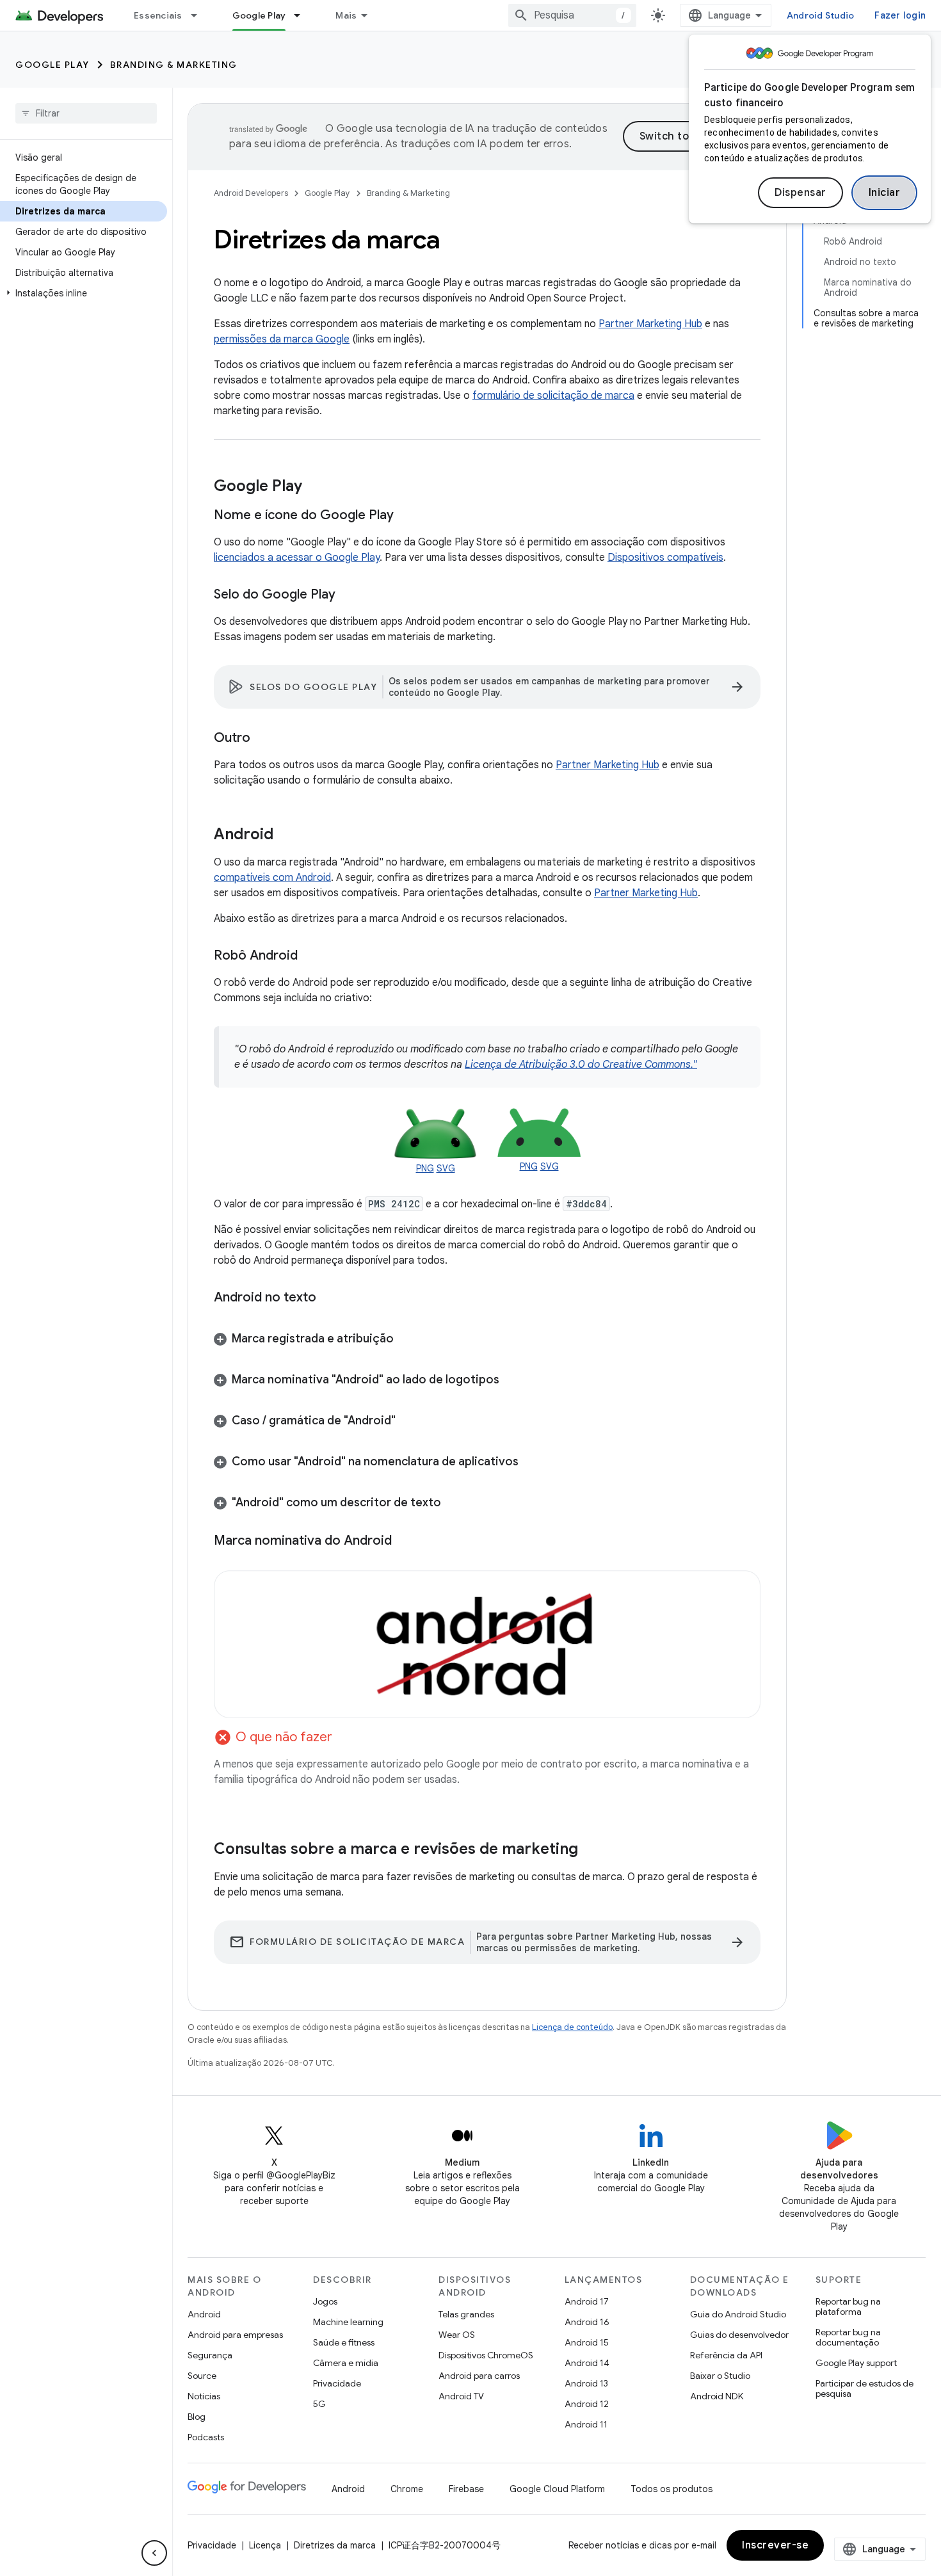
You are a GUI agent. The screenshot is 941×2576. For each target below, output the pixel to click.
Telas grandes (466, 2314)
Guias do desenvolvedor (739, 2335)
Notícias (204, 2396)
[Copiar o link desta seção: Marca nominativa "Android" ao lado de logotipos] (512, 1381)
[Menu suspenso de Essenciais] (200, 15)
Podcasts (206, 2437)
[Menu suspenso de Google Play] (303, 15)
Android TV (461, 2396)
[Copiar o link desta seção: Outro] (263, 739)
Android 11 (586, 2424)
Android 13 (586, 2383)
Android (204, 2314)
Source (202, 2376)
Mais (346, 15)
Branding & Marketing (174, 65)
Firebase (466, 2489)
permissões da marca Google (282, 339)
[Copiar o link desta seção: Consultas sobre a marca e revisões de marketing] (591, 1850)
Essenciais (158, 15)
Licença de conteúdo (572, 2027)
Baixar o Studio (720, 2376)
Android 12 (587, 2404)
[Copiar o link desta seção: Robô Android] (310, 956)
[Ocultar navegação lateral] (154, 2553)
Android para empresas (235, 2335)
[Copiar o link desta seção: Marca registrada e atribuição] (406, 1340)
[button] (84, 293)
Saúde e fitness (344, 2342)
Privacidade (337, 2383)
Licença (265, 2545)
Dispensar (800, 193)
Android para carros (479, 2376)
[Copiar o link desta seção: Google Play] (315, 487)
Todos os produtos (672, 2489)
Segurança (210, 2355)
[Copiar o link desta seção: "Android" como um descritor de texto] (454, 1504)
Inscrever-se (775, 2545)
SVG (446, 1168)
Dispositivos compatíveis (665, 558)
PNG (425, 1168)
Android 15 (587, 2342)
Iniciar (885, 193)
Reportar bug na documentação (848, 2337)
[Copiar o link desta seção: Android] (286, 835)
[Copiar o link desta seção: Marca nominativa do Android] (405, 1541)
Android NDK (717, 2396)
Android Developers (251, 193)
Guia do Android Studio (738, 2314)
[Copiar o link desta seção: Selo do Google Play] (348, 595)
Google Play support (856, 2363)
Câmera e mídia (346, 2363)
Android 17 (587, 2301)
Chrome (407, 2489)
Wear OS (457, 2335)
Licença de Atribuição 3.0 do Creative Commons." (581, 1065)
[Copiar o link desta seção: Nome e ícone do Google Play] (406, 516)
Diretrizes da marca (335, 2545)
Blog (197, 2417)
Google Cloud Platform (557, 2489)
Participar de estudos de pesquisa (865, 2388)
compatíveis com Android (272, 878)
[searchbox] (86, 113)
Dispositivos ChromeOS (486, 2355)
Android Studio (821, 15)
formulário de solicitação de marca (553, 396)
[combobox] (572, 15)
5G (319, 2404)
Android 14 (587, 2363)
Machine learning (348, 2322)
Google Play (259, 15)
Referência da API (726, 2355)
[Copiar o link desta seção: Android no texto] (329, 1298)
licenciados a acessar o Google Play (297, 558)
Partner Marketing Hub (650, 324)
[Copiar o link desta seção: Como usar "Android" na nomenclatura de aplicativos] (531, 1463)
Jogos (325, 2301)
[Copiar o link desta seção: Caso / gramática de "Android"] (408, 1422)
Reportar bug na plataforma (848, 2306)
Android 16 (587, 2322)
